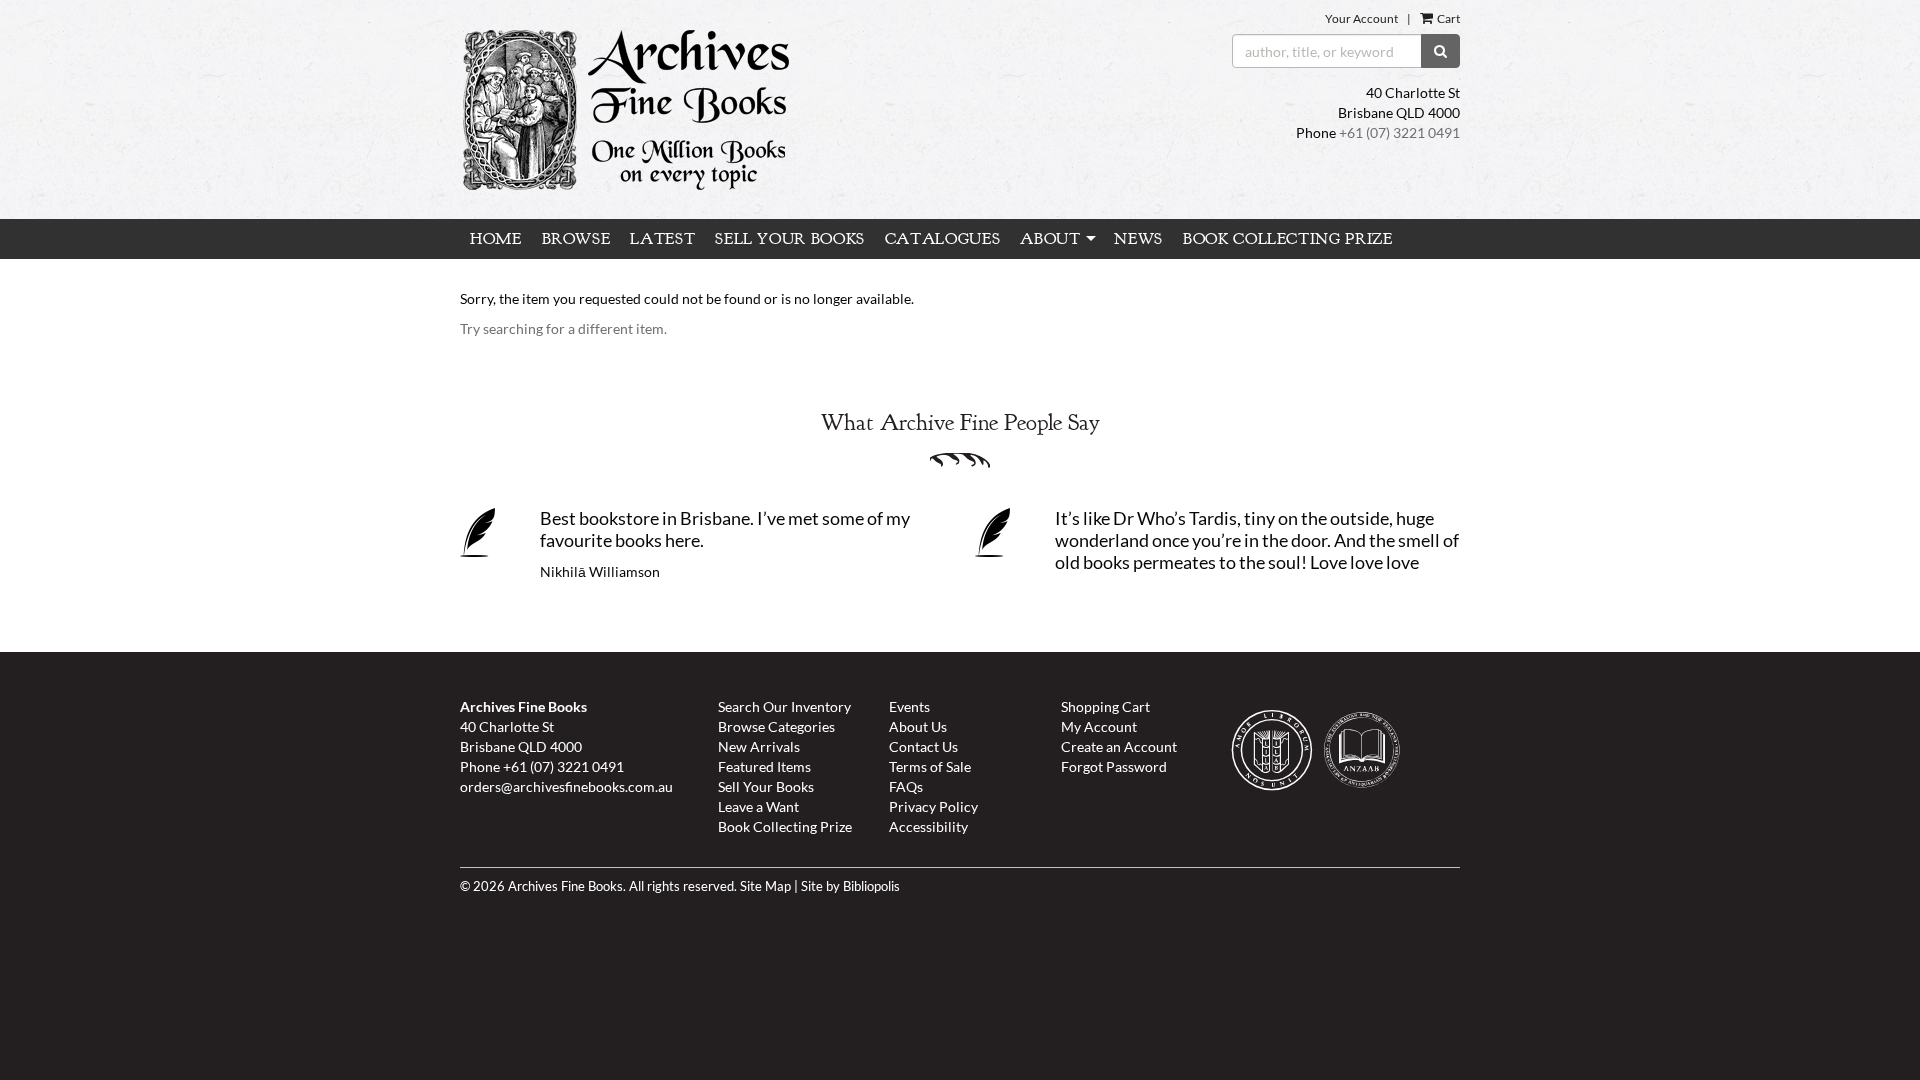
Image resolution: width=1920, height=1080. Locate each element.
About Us (918, 726)
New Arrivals (759, 746)
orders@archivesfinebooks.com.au (566, 786)
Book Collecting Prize (1287, 239)
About (1050, 239)
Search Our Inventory (784, 706)
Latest (662, 239)
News (1138, 239)
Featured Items (764, 766)
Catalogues (942, 239)
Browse (576, 239)
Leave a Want (758, 806)
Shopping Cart (1105, 706)
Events (909, 706)
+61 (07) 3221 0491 (1399, 132)
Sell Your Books (790, 239)
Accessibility (928, 826)
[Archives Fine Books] (788, 109)
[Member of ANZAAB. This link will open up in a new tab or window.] (1367, 754)
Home (496, 239)
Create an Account (1119, 746)
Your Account (1361, 18)
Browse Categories (776, 726)
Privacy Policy (933, 806)
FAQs (906, 786)
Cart (1447, 18)
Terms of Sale (930, 766)
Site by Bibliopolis (850, 886)
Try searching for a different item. (563, 328)
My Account (1099, 726)
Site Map (765, 886)
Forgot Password (1114, 766)
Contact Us (923, 746)
